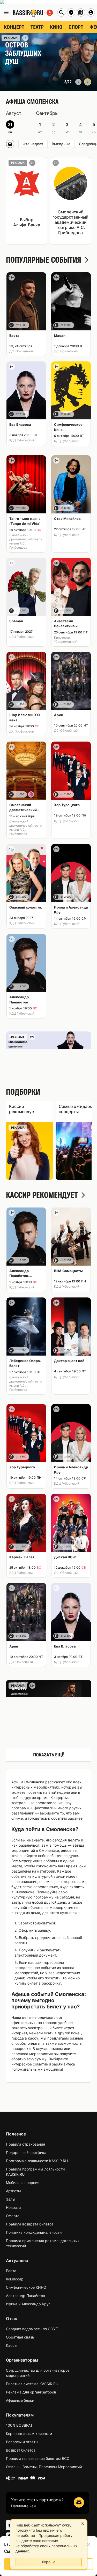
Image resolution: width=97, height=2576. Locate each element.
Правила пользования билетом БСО (38, 2458)
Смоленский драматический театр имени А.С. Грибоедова (25, 541)
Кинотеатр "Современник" (66, 640)
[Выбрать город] (71, 12)
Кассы (12, 2345)
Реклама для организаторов (31, 2392)
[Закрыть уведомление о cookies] (83, 2524)
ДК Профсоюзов (22, 731)
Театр (37, 27)
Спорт (76, 27)
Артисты (13, 2191)
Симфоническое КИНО (26, 2287)
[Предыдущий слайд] (78, 82)
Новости (13, 2207)
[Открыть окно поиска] (61, 12)
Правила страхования (25, 2144)
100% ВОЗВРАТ (19, 2425)
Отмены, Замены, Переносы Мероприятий (44, 2467)
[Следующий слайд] (88, 82)
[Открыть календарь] (10, 144)
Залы (11, 2199)
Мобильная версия (23, 2183)
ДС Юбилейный (21, 351)
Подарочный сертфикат (27, 2152)
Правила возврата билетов (30, 2224)
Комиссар (15, 2279)
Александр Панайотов (25, 2296)
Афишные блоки (20, 2400)
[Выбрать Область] (81, 12)
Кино (56, 27)
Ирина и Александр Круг (28, 2304)
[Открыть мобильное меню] (6, 12)
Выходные (61, 144)
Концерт (14, 27)
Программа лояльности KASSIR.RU (37, 2161)
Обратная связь (20, 2337)
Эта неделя (33, 144)
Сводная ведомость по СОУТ (32, 2329)
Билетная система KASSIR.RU (32, 2384)
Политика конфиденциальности (34, 2232)
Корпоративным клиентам (29, 2434)
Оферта (13, 2216)
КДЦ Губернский (22, 440)
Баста (11, 2271)
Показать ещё (49, 1755)
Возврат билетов (21, 2450)
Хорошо (48, 2562)
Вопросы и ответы (22, 2442)
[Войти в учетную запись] (91, 12)
